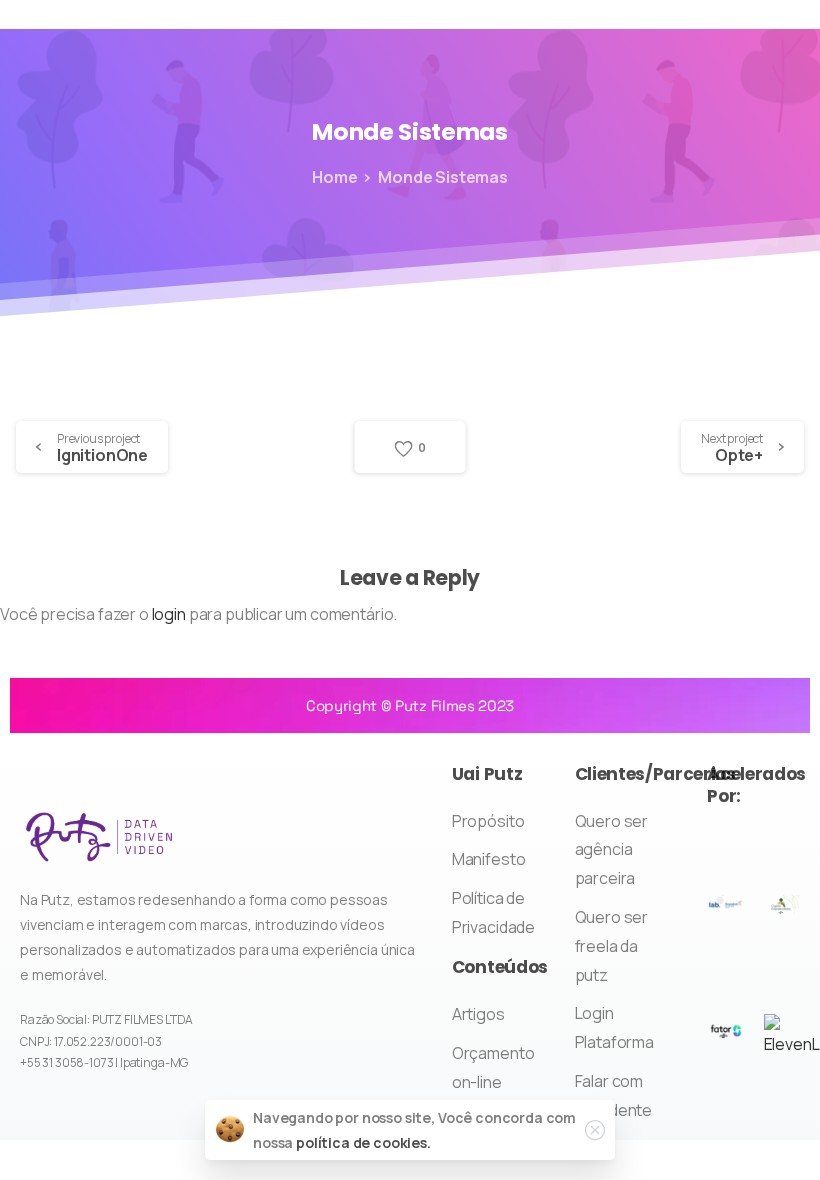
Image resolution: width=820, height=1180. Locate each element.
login (169, 614)
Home (334, 177)
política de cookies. (363, 1142)
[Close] (595, 1130)
